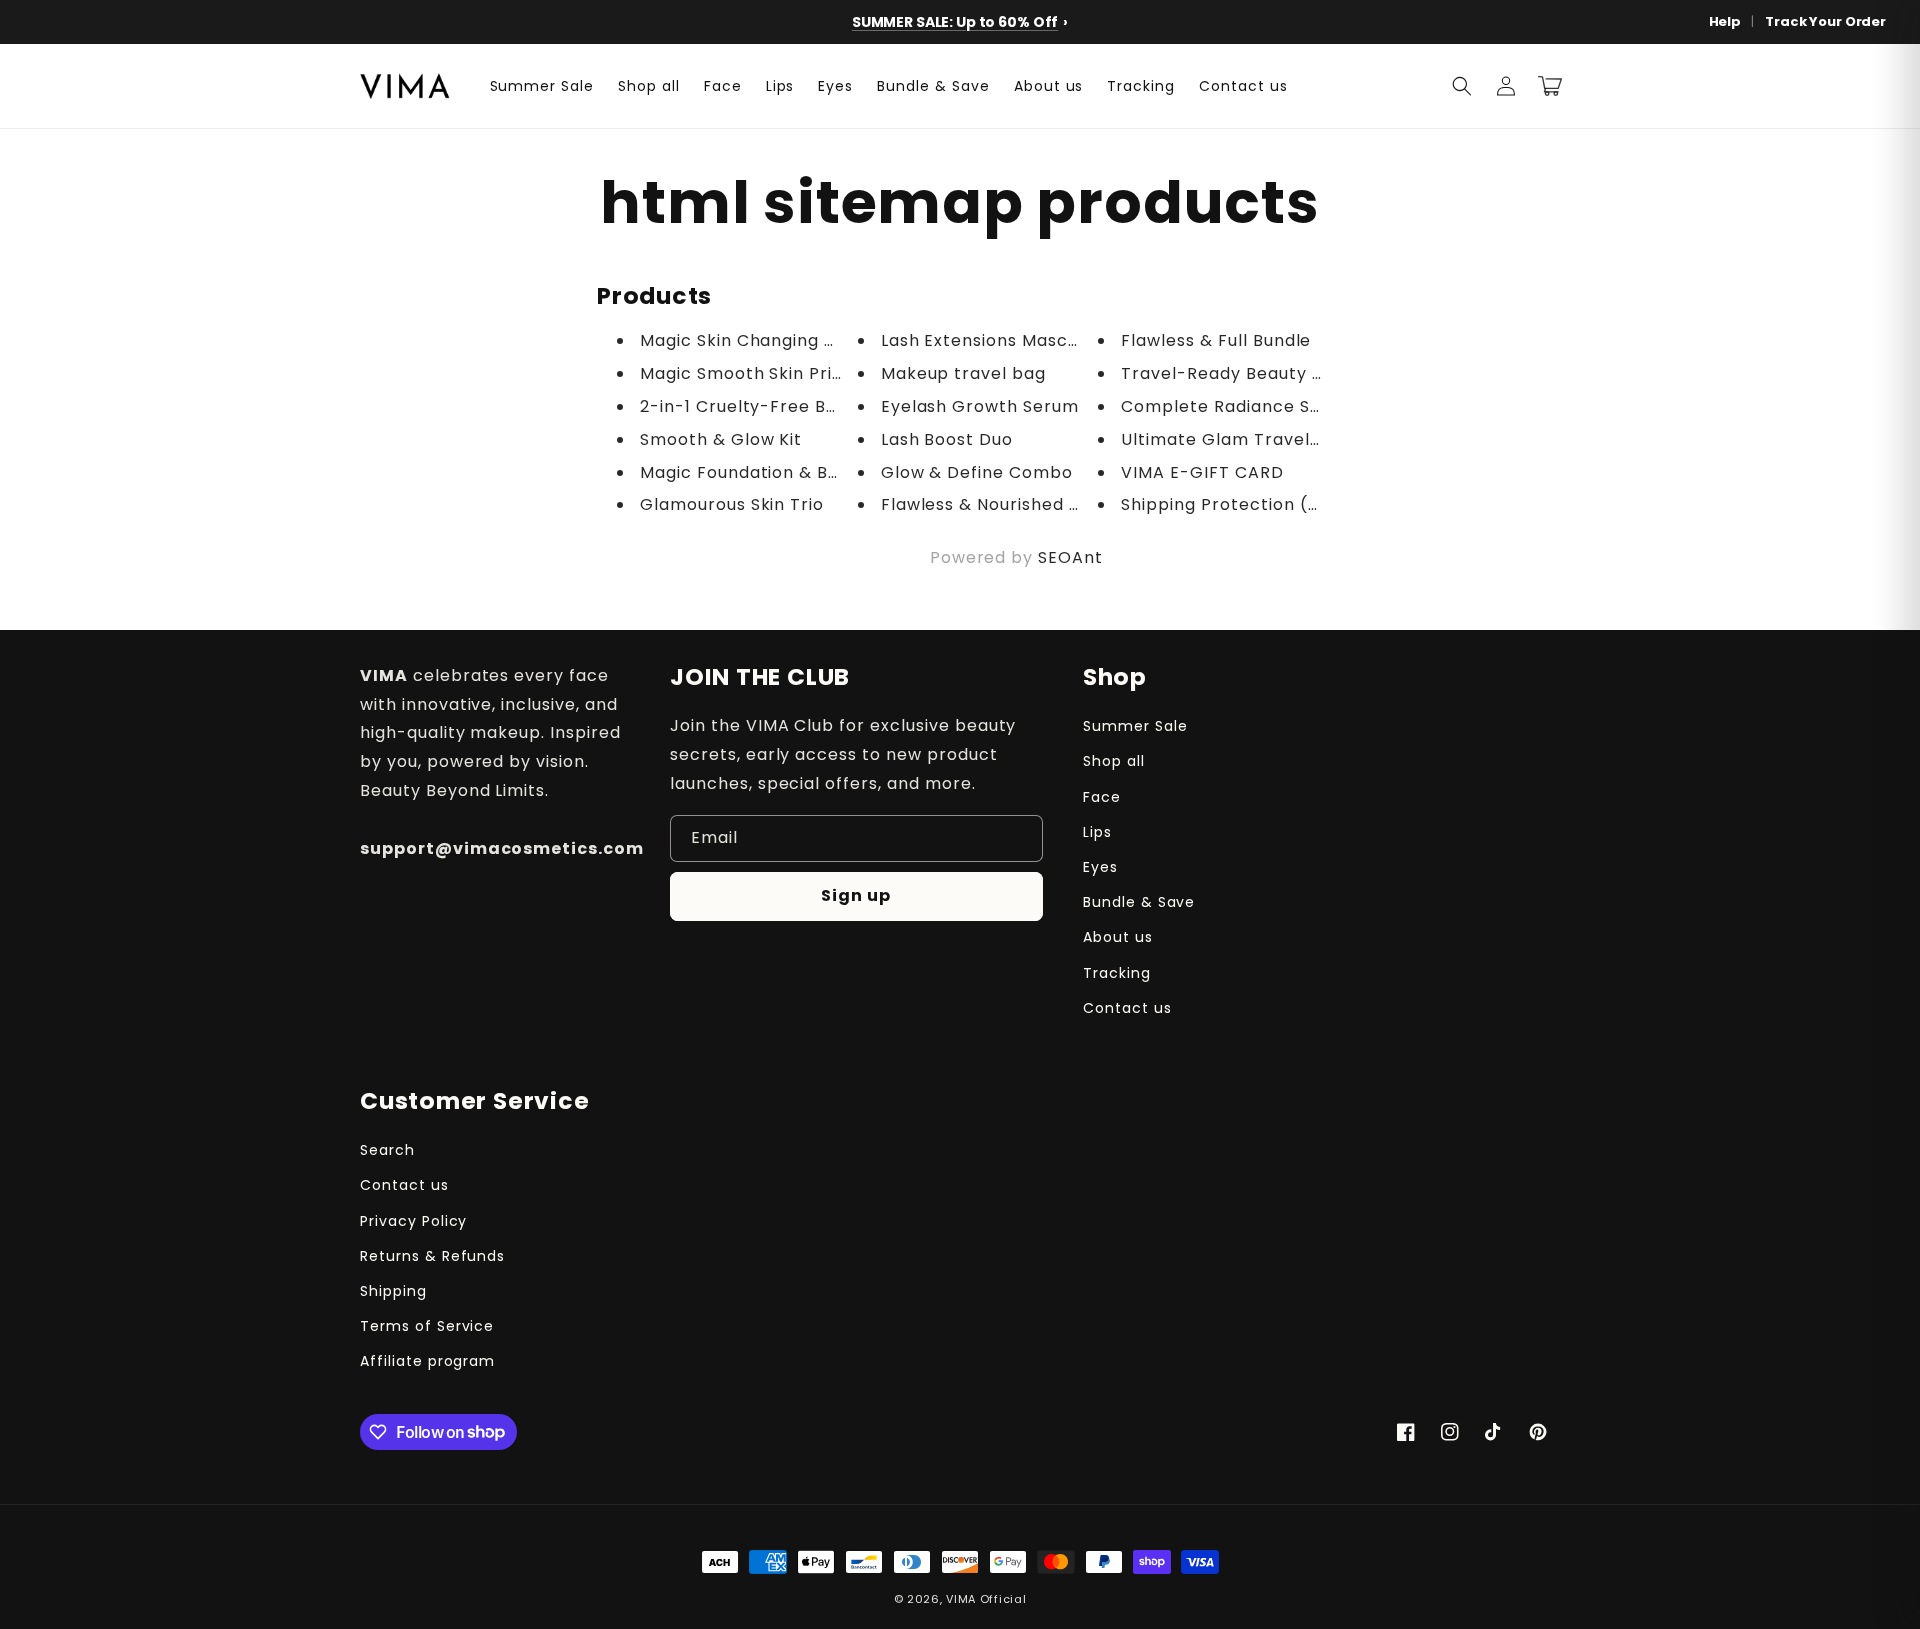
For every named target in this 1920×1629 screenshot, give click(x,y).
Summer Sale (1135, 726)
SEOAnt (1070, 557)
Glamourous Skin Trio (732, 504)
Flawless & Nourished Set (989, 504)
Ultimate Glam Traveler (1224, 439)
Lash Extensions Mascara (989, 340)
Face (1102, 797)
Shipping (393, 1291)
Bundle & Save (1139, 902)
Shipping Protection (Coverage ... (1265, 504)
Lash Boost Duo (947, 439)
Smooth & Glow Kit (721, 439)
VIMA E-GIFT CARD (1202, 472)
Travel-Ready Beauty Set (1230, 373)
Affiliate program (427, 1361)
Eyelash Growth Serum (980, 406)
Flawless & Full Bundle (1216, 340)
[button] (1462, 86)
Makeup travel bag (963, 373)
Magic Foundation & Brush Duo (772, 472)
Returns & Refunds (432, 1256)
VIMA (961, 1599)
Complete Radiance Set (1224, 406)
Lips (1097, 832)
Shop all (1114, 761)
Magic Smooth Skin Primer (754, 373)
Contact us (1127, 1008)
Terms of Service (427, 1326)
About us (1118, 937)
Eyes (1100, 867)
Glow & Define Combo (977, 472)
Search (387, 1150)
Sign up (856, 895)
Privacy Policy (413, 1221)
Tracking (1117, 973)
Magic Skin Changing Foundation (781, 340)
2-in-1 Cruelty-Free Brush (752, 406)
